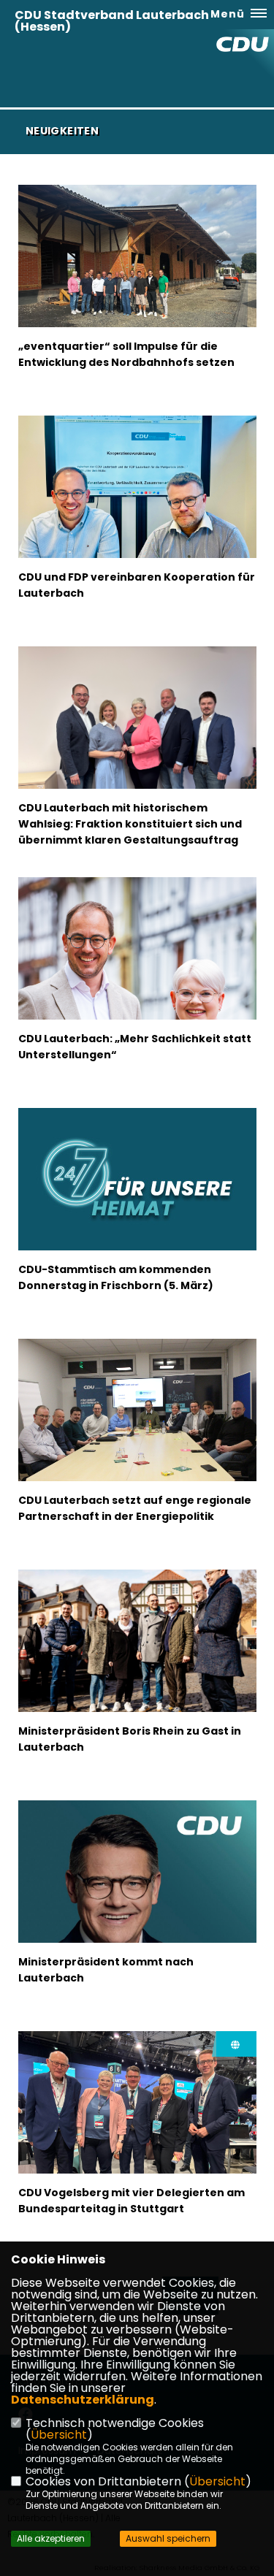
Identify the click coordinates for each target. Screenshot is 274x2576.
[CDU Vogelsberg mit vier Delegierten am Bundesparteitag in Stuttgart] (137, 2121)
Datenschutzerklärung (83, 2400)
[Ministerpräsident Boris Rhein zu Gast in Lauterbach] (137, 1649)
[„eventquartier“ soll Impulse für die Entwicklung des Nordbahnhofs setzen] (137, 274)
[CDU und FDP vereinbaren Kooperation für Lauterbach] (137, 505)
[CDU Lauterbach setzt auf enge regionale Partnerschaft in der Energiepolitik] (137, 1418)
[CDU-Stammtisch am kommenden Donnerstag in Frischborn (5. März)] (137, 1218)
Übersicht (59, 2435)
